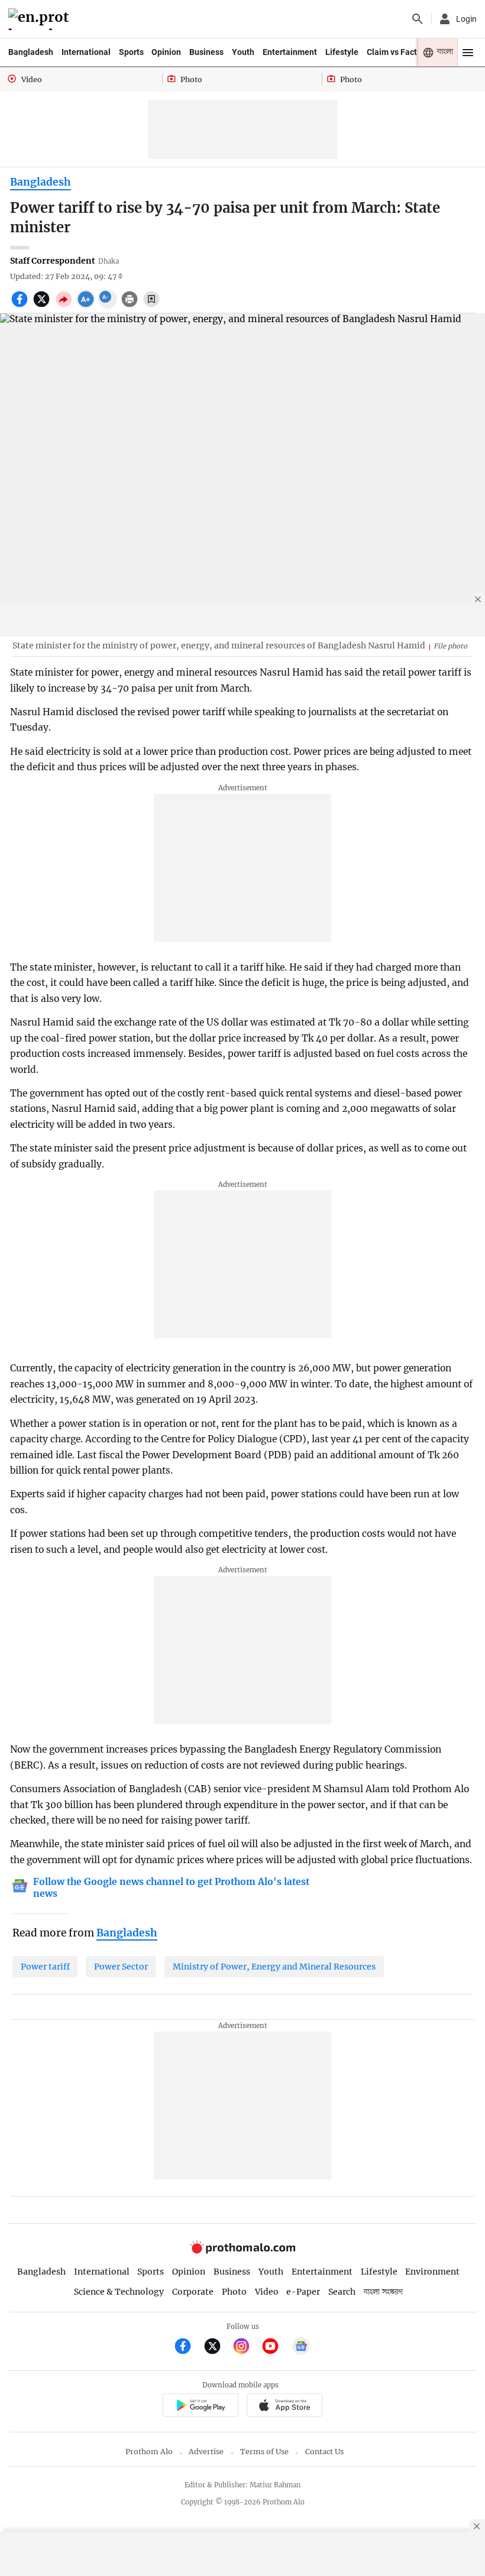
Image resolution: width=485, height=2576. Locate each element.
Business (206, 52)
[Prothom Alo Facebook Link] (188, 2348)
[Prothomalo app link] (200, 2407)
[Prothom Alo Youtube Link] (275, 2348)
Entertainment (290, 52)
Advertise (206, 2452)
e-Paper (303, 2292)
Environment (432, 2272)
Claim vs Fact (392, 52)
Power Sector (121, 1967)
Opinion (166, 52)
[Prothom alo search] (418, 19)
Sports (131, 52)
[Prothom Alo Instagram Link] (246, 2348)
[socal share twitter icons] (43, 306)
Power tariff (45, 1967)
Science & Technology (119, 2292)
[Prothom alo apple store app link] (284, 2407)
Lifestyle (342, 52)
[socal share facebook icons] (21, 306)
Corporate (193, 2292)
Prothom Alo (149, 2452)
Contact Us (324, 2452)
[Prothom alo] (41, 19)
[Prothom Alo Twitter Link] (217, 2348)
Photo (234, 2292)
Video (267, 2292)
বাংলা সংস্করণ (383, 2292)
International (86, 52)
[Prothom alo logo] (242, 2251)
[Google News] (301, 2348)
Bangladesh (31, 52)
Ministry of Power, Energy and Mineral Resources (274, 1967)
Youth (243, 52)
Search (342, 2292)
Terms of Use (264, 2452)
